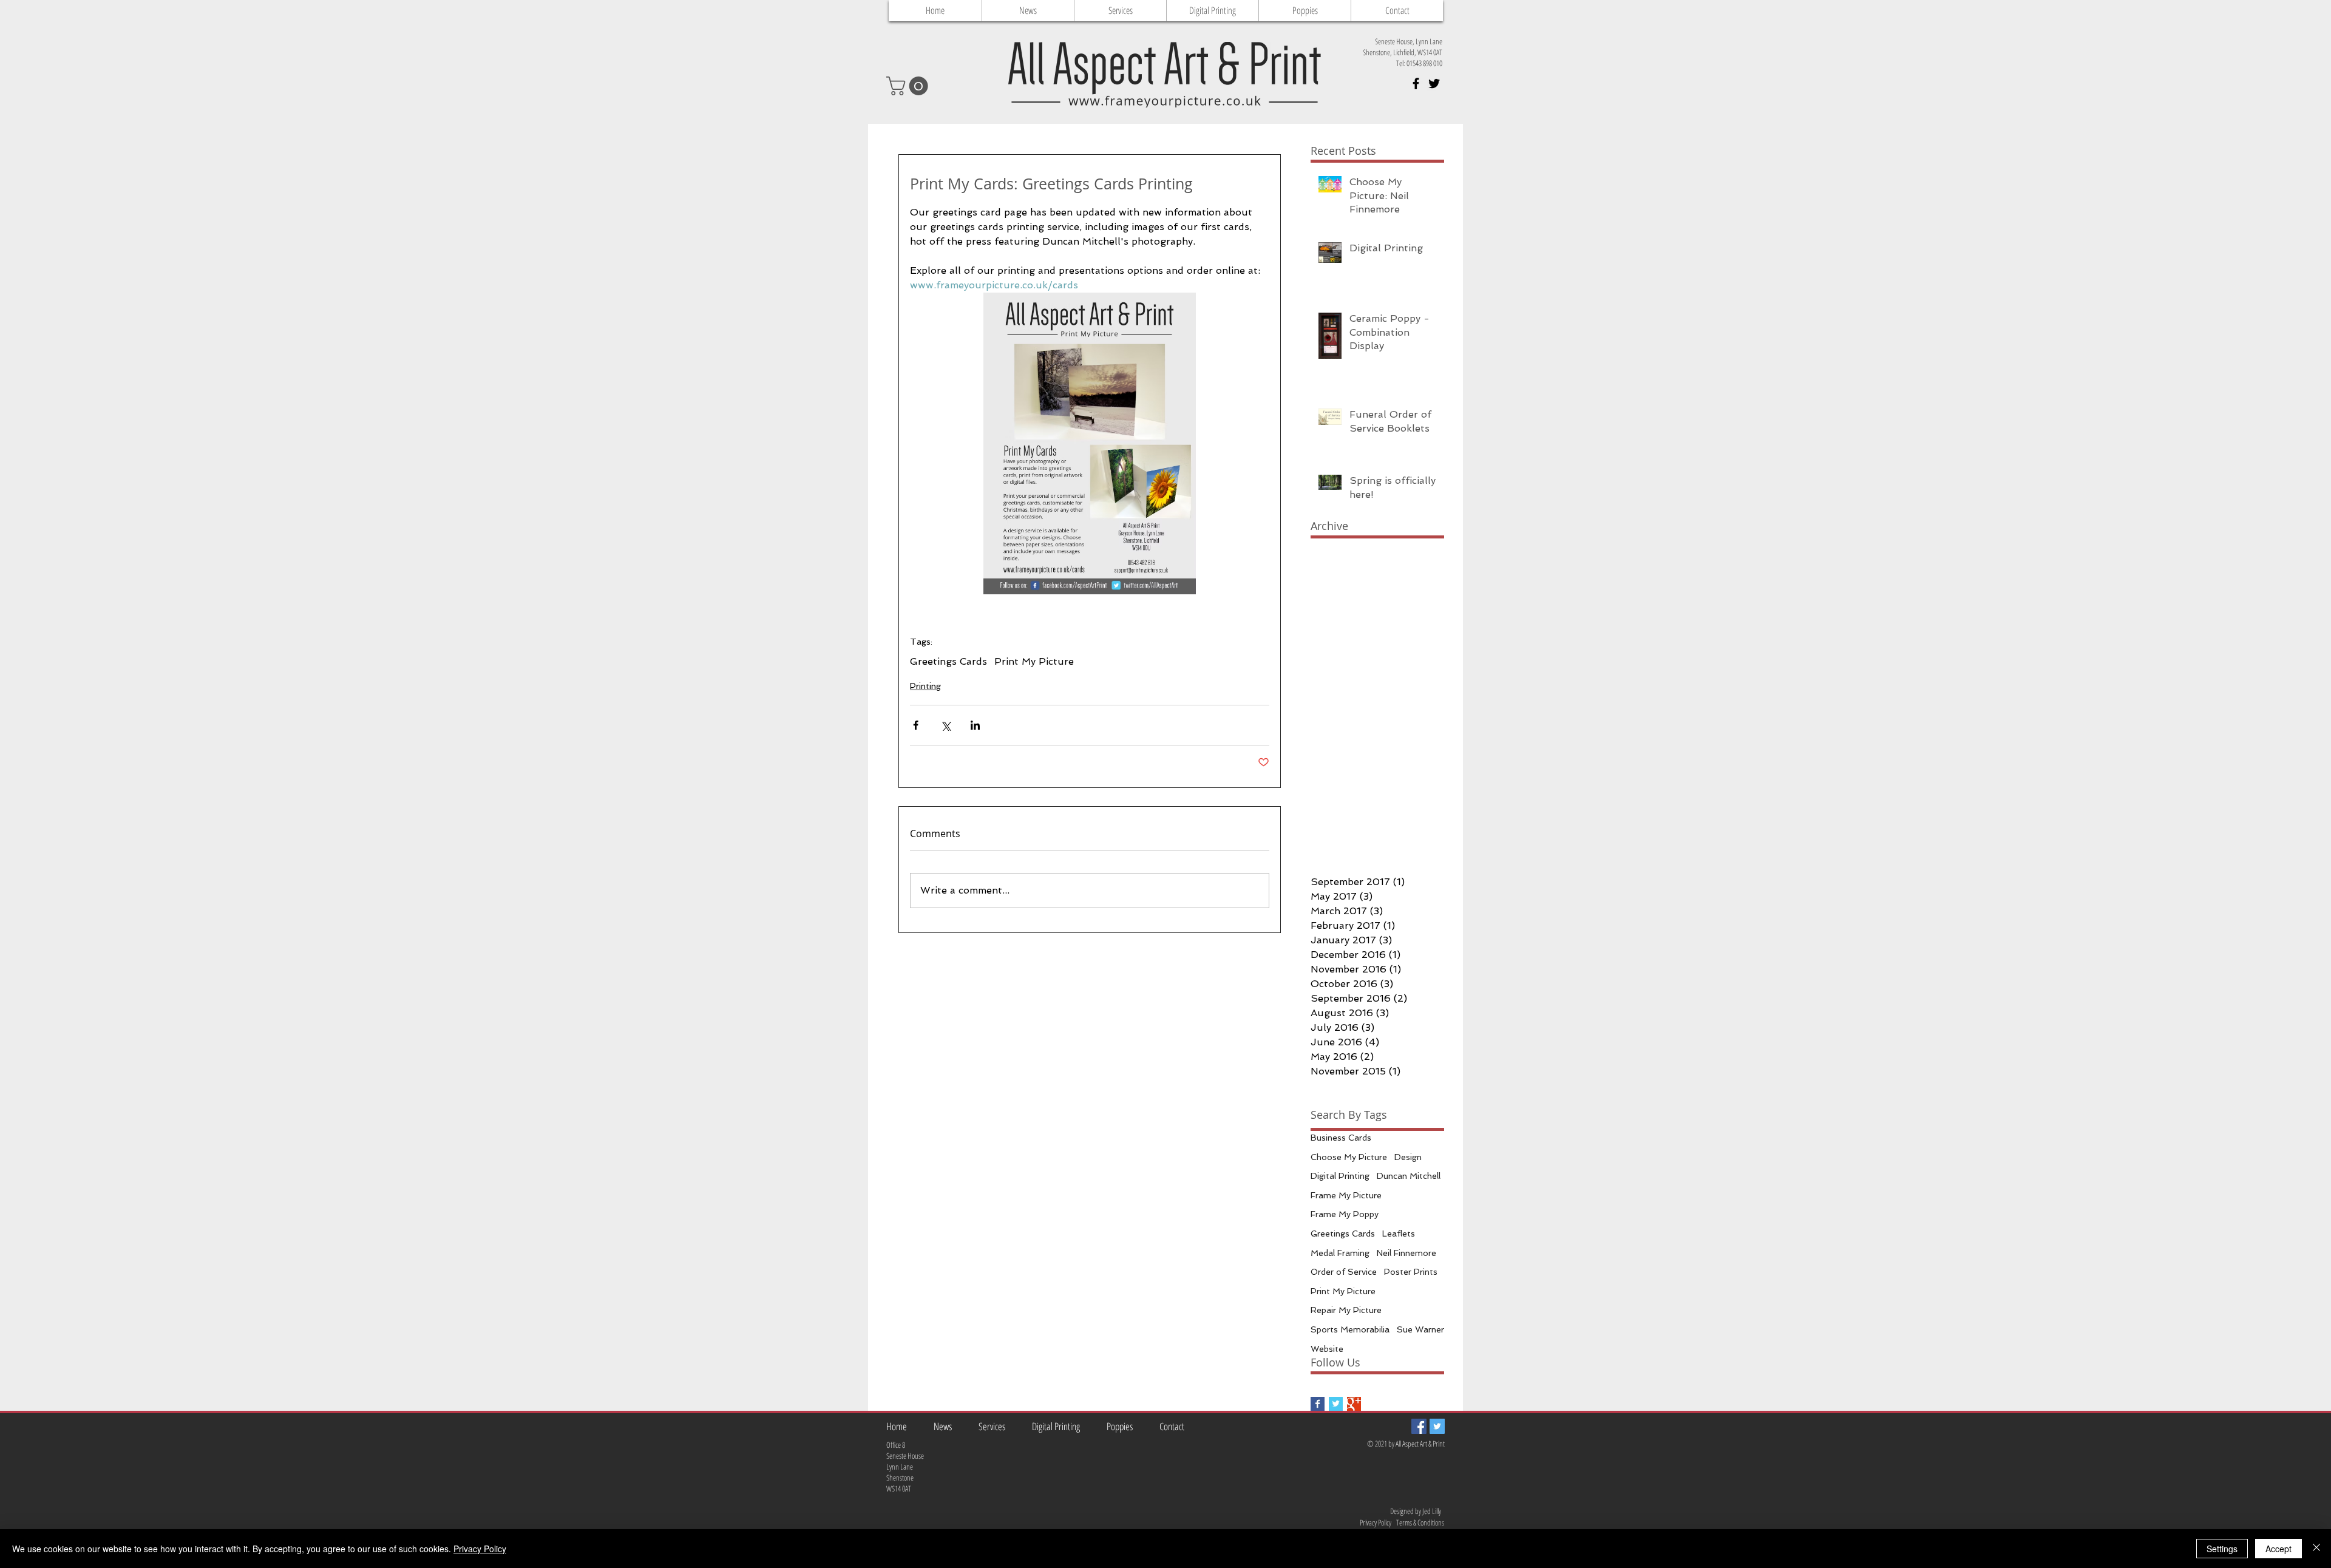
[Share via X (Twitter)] (945, 725)
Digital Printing (1340, 1176)
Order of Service (1344, 1272)
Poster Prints (1411, 1272)
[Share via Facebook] (916, 725)
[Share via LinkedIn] (975, 725)
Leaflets (1399, 1234)
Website (1327, 1349)
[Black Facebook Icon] (1416, 83)
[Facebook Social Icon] (1419, 1426)
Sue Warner (1420, 1329)
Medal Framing (1340, 1253)
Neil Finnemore (1406, 1253)
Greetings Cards (948, 661)
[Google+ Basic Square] (1354, 1404)
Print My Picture (1034, 661)
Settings (2222, 1549)
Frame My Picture (1346, 1195)
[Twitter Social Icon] (1437, 1426)
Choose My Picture (1349, 1157)
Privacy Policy (480, 1549)
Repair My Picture (1346, 1310)
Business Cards (1341, 1138)
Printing (925, 686)
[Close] (2316, 1549)
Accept (2278, 1549)
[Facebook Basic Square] (1318, 1404)
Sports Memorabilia (1350, 1329)
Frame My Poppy (1345, 1214)
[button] (909, 86)
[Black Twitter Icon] (1434, 83)
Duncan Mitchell (1409, 1176)
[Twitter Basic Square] (1336, 1404)
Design (1408, 1157)
